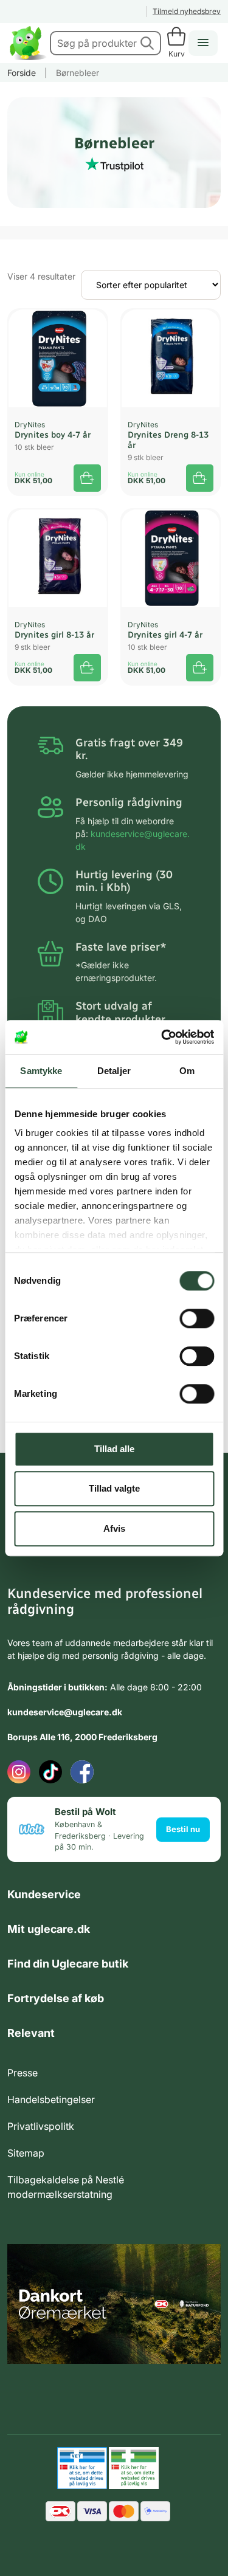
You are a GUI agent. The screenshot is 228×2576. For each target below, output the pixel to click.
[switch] (197, 1318)
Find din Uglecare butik (68, 1964)
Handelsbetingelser (51, 2099)
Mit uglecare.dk (49, 1929)
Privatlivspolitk (41, 2126)
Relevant (31, 2033)
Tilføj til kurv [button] (87, 478)
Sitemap (26, 2153)
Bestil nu (183, 1829)
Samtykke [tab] (41, 1071)
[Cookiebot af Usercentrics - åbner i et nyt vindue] (162, 1037)
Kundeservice (44, 1894)
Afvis (114, 1528)
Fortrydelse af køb (56, 1998)
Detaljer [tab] (114, 1071)
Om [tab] (187, 1071)
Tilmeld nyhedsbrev (187, 11)
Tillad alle (114, 1449)
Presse (22, 2073)
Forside (22, 73)
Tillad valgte (114, 1488)
